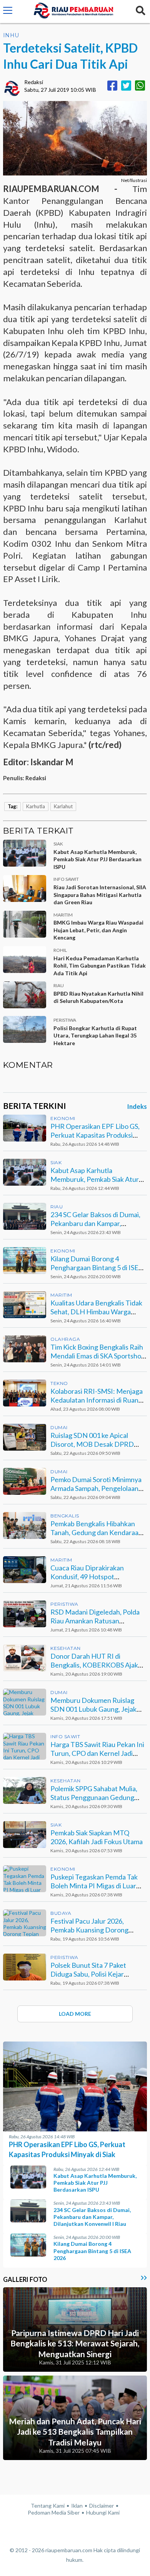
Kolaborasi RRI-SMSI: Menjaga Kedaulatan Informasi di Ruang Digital (97, 1400)
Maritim (61, 1295)
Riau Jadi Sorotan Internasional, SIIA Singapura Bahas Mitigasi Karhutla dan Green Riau (100, 895)
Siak (56, 1162)
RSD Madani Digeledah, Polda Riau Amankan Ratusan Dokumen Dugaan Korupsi (95, 1621)
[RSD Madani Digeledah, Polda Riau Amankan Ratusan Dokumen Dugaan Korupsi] (25, 1614)
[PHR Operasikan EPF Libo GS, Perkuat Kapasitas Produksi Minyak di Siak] (25, 1128)
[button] (8, 12)
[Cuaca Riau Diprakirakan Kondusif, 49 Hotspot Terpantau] (25, 1570)
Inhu (11, 35)
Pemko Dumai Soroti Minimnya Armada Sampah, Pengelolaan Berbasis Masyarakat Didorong (97, 1488)
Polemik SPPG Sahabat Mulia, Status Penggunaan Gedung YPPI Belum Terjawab (94, 1798)
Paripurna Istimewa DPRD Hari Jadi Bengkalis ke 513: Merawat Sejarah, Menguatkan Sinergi (75, 2343)
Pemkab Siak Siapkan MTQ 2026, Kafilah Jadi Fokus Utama (97, 1837)
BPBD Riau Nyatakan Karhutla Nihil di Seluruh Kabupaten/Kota (98, 997)
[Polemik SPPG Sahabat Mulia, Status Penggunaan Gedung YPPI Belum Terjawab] (25, 1790)
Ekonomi (63, 1118)
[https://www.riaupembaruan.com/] (73, 12)
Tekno (59, 1383)
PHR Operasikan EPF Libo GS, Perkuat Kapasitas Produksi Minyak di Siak (95, 1135)
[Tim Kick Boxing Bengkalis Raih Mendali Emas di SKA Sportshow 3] (25, 1349)
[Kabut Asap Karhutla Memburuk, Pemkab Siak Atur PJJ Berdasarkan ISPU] (25, 1172)
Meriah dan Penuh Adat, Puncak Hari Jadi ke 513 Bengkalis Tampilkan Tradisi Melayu (75, 2432)
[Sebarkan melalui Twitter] (126, 85)
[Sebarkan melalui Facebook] (112, 85)
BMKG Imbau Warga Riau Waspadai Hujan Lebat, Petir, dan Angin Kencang (98, 930)
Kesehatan (66, 1648)
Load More (75, 2014)
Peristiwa (64, 1604)
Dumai (59, 1427)
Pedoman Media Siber (54, 2512)
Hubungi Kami (103, 2512)
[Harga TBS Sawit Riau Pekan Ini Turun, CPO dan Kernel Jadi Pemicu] (25, 1746)
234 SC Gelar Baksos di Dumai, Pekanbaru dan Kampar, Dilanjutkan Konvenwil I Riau (95, 1223)
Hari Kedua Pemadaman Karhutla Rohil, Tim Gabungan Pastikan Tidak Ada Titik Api (100, 966)
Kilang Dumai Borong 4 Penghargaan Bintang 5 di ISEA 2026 (97, 1268)
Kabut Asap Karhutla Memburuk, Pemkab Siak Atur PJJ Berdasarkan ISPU (97, 859)
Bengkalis (65, 1516)
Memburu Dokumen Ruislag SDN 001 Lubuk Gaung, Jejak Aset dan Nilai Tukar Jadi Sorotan (93, 1714)
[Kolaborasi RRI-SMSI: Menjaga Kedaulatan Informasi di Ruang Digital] (25, 1393)
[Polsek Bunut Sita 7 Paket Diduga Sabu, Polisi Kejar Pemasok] (25, 1967)
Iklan (77, 2506)
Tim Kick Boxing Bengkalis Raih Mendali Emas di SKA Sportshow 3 (98, 1356)
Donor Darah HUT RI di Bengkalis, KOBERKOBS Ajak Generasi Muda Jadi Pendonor (96, 1665)
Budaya (61, 1913)
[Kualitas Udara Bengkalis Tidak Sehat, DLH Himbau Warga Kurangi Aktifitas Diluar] (25, 1305)
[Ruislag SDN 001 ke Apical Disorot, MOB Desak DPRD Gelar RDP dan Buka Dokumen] (25, 1437)
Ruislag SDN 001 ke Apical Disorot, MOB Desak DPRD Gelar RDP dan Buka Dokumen (96, 1444)
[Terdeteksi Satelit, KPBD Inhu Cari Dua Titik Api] (75, 138)
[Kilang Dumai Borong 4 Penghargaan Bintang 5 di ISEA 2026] (25, 1261)
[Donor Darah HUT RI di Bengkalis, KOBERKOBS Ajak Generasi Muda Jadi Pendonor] (25, 1658)
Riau (57, 1207)
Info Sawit (65, 1736)
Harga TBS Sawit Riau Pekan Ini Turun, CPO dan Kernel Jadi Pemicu (97, 1753)
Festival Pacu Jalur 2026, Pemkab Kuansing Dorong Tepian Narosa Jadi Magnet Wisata (91, 1934)
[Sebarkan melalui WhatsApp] (140, 85)
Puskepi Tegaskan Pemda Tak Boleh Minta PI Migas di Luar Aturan (94, 1886)
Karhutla (36, 806)
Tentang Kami (48, 2506)
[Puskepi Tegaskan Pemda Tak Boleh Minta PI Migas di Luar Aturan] (25, 1879)
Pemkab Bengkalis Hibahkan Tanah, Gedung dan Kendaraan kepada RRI (96, 1533)
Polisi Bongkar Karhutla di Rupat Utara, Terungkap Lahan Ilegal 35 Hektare (95, 1036)
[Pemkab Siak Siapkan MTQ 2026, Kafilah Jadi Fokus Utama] (25, 1835)
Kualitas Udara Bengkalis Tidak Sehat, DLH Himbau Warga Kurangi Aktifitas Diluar (96, 1312)
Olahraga (65, 1339)
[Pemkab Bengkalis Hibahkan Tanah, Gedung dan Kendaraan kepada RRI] (25, 1525)
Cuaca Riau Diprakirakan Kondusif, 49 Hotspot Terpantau (87, 1577)
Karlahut (63, 806)
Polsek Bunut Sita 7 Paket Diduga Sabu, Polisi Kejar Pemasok (88, 1974)
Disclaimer (102, 2506)
